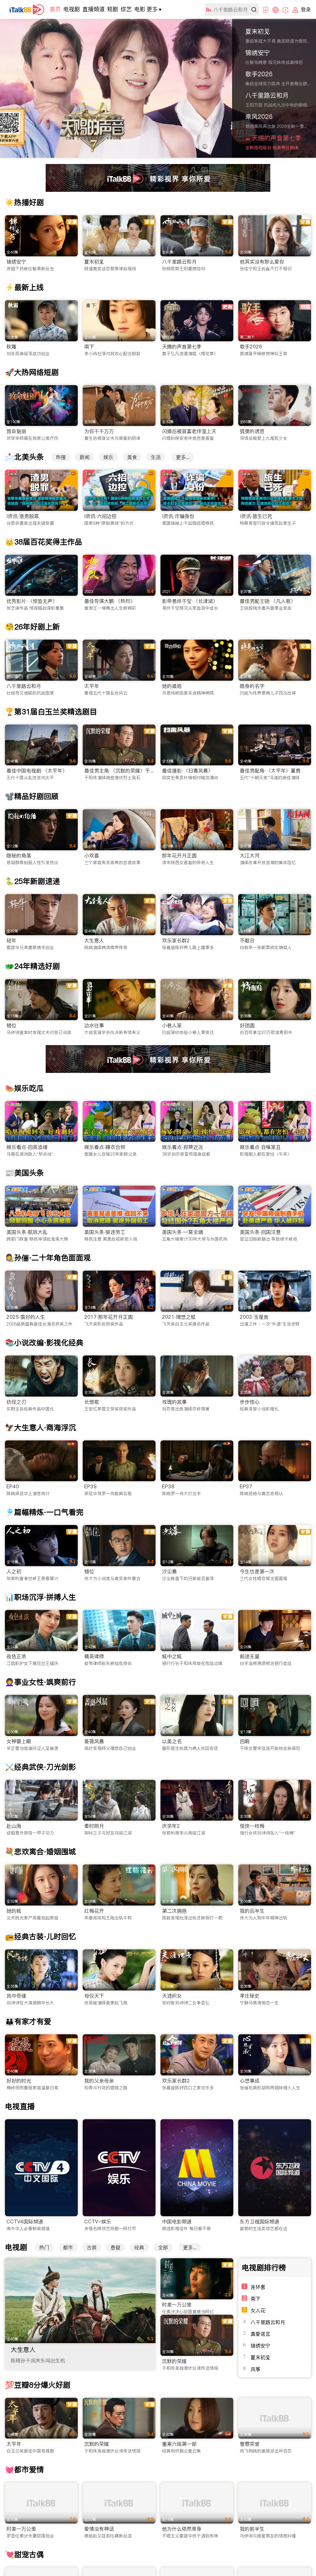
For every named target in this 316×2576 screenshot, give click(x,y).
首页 (55, 9)
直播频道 (94, 9)
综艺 (126, 9)
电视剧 (72, 9)
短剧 (113, 9)
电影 (140, 9)
